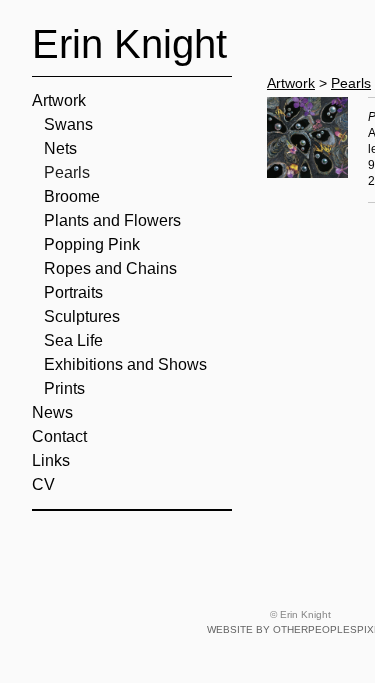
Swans (68, 124)
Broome (72, 196)
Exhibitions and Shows (125, 364)
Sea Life (73, 340)
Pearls (67, 172)
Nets (60, 148)
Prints (64, 388)
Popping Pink (92, 244)
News (52, 412)
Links (51, 460)
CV (43, 484)
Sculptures (82, 316)
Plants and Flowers (112, 220)
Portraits (73, 292)
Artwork (59, 100)
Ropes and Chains (110, 268)
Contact (59, 436)
